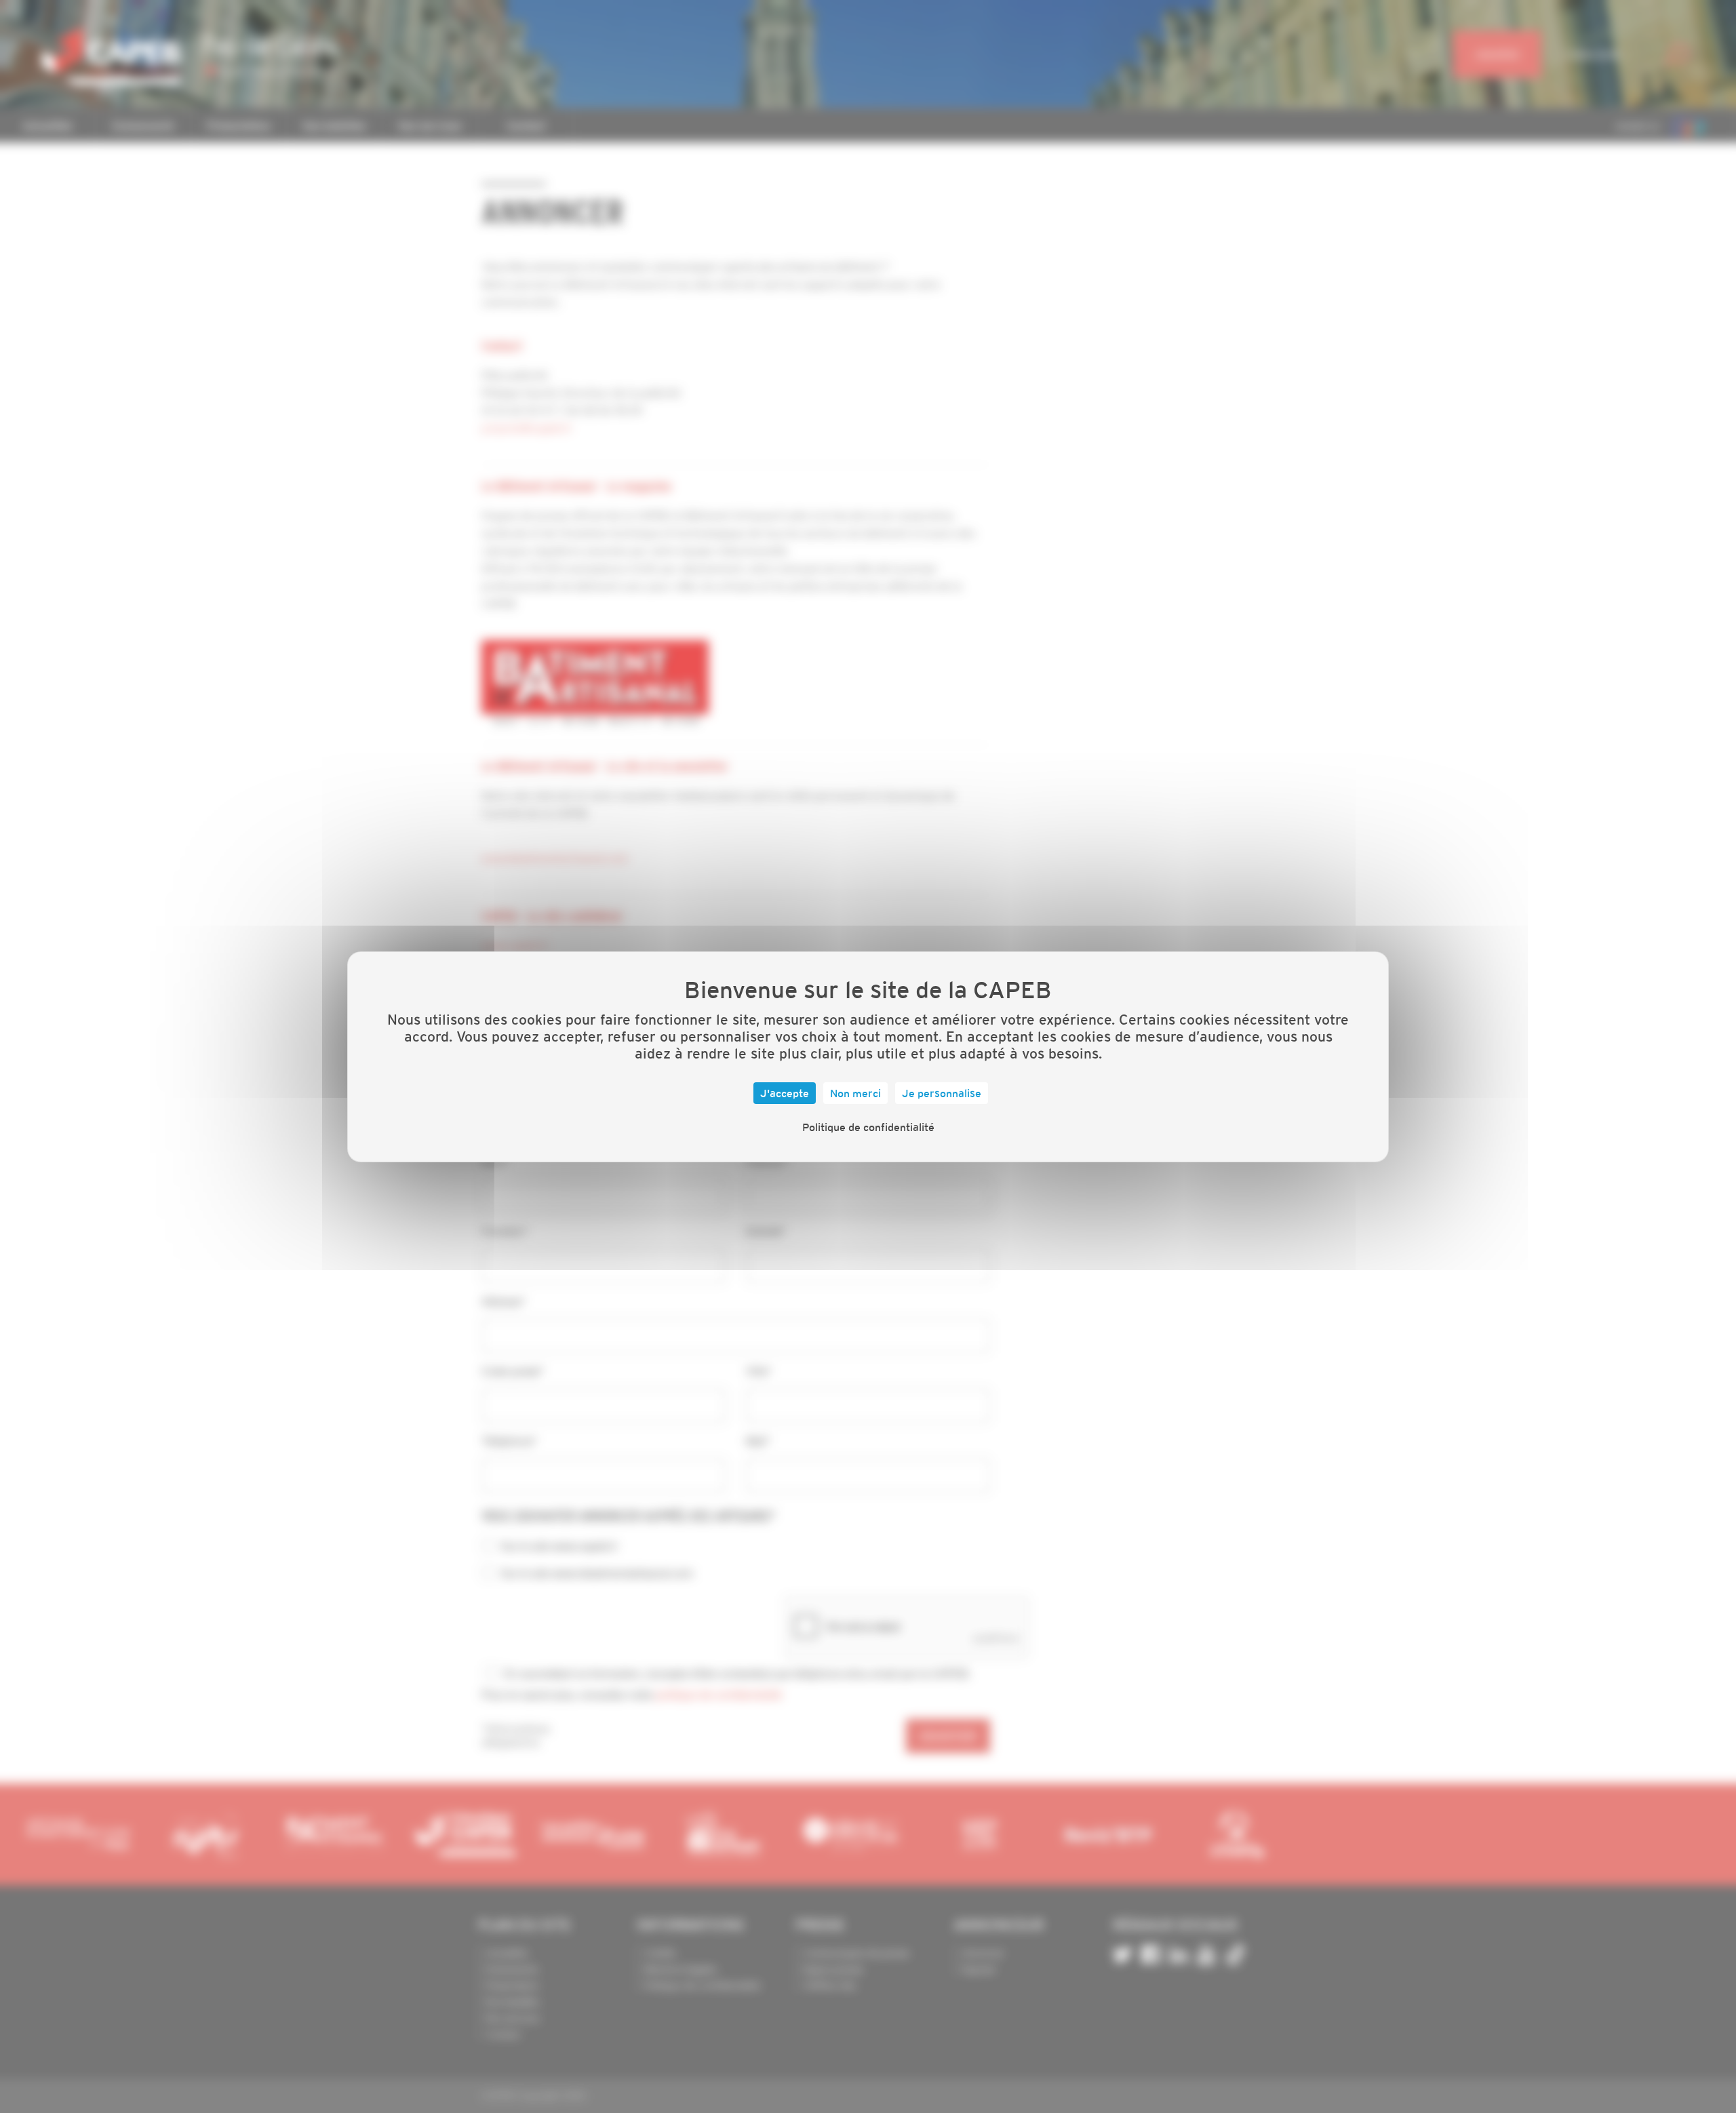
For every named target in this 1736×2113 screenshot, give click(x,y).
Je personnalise (942, 1093)
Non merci (855, 1093)
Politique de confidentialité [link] (868, 1127)
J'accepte (785, 1093)
